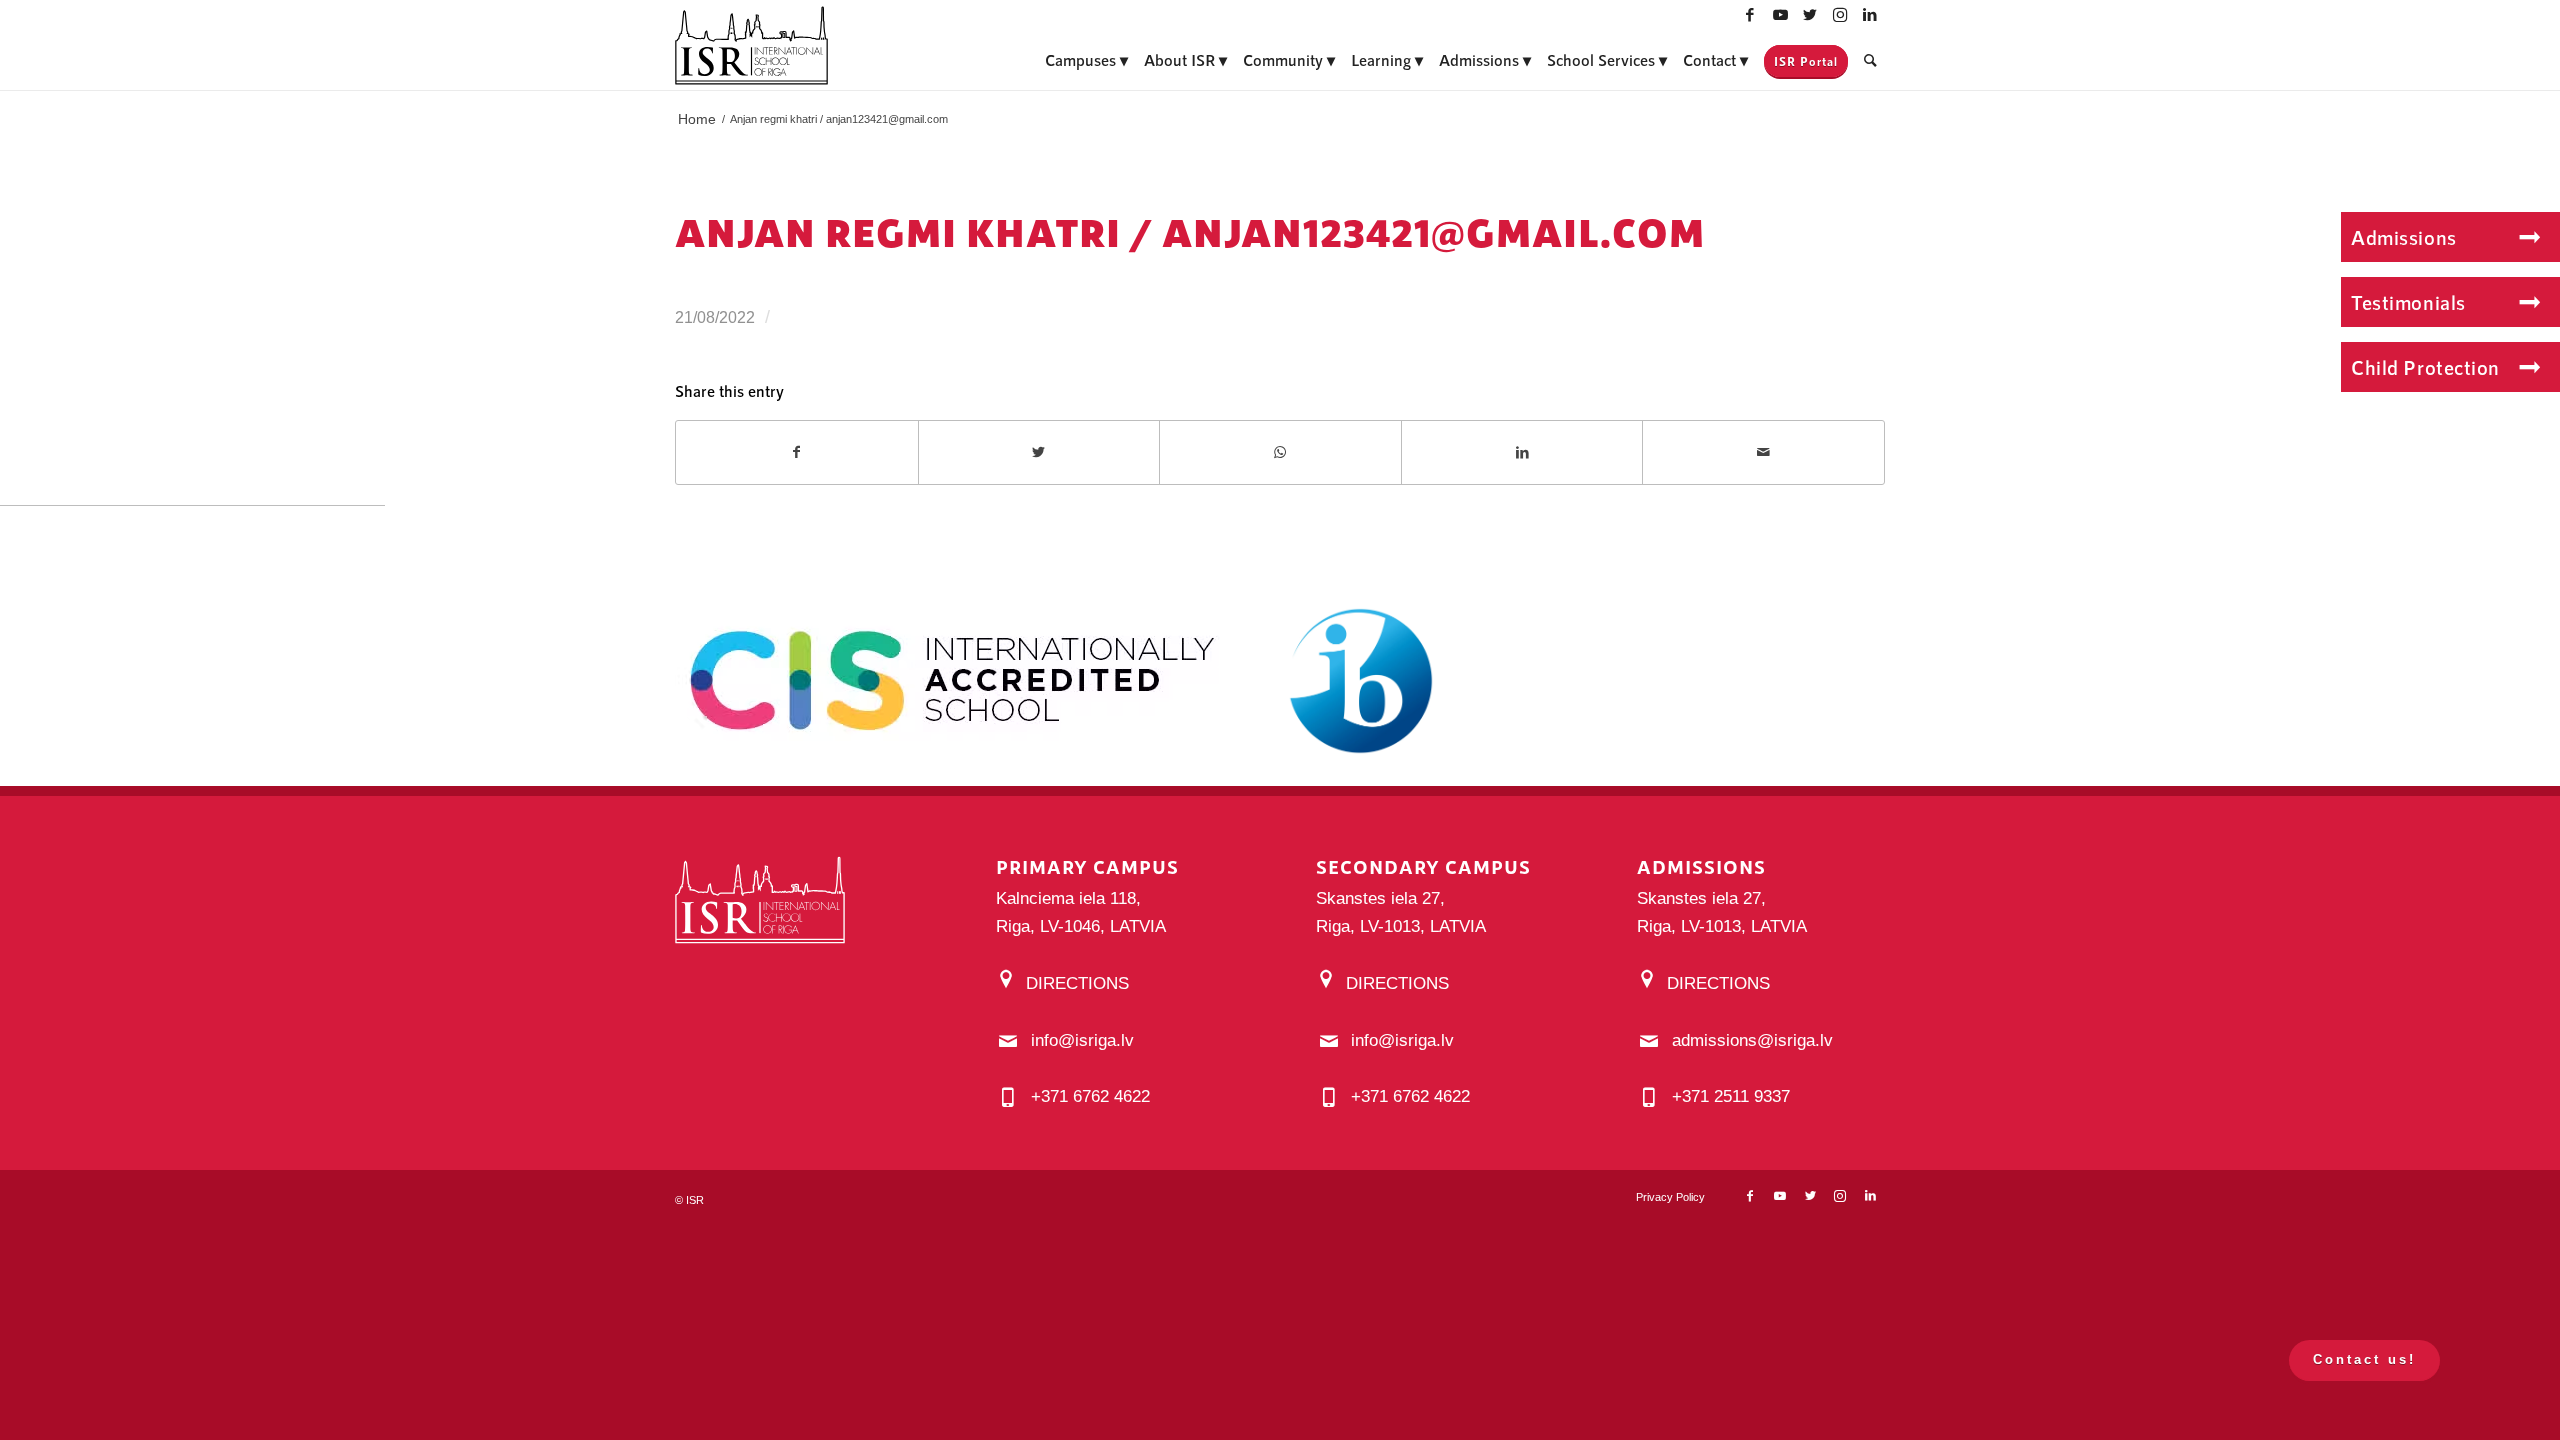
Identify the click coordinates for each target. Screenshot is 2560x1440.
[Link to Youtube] (1780, 15)
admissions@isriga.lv (1752, 1040)
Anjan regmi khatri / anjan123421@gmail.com (1190, 231)
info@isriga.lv (1082, 1040)
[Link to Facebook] (1750, 15)
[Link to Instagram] (1840, 15)
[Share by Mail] (1763, 452)
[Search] (1870, 60)
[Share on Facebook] (797, 452)
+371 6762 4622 (1090, 1096)
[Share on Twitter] (1039, 452)
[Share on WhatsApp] (1280, 452)
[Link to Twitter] (1810, 15)
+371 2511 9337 (1731, 1096)
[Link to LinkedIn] (1870, 15)
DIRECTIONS (1077, 983)
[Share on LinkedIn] (1522, 452)
